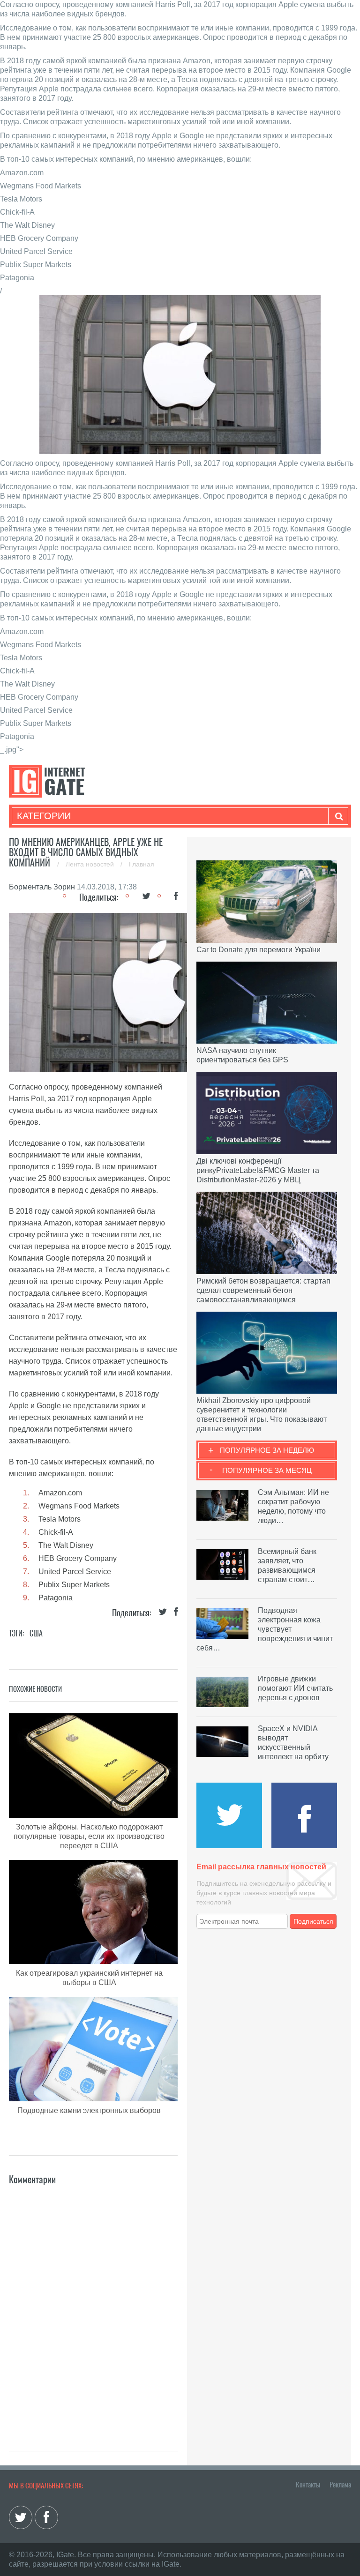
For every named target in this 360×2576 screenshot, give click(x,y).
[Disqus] (93, 2304)
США (36, 1633)
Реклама (340, 2485)
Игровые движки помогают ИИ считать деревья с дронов (295, 1688)
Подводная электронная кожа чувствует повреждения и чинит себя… (265, 1629)
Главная (142, 864)
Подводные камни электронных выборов (89, 2110)
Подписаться (313, 1921)
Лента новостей (91, 864)
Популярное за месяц (267, 1470)
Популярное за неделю (267, 1450)
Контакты (308, 2485)
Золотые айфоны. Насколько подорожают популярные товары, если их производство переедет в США (89, 1836)
